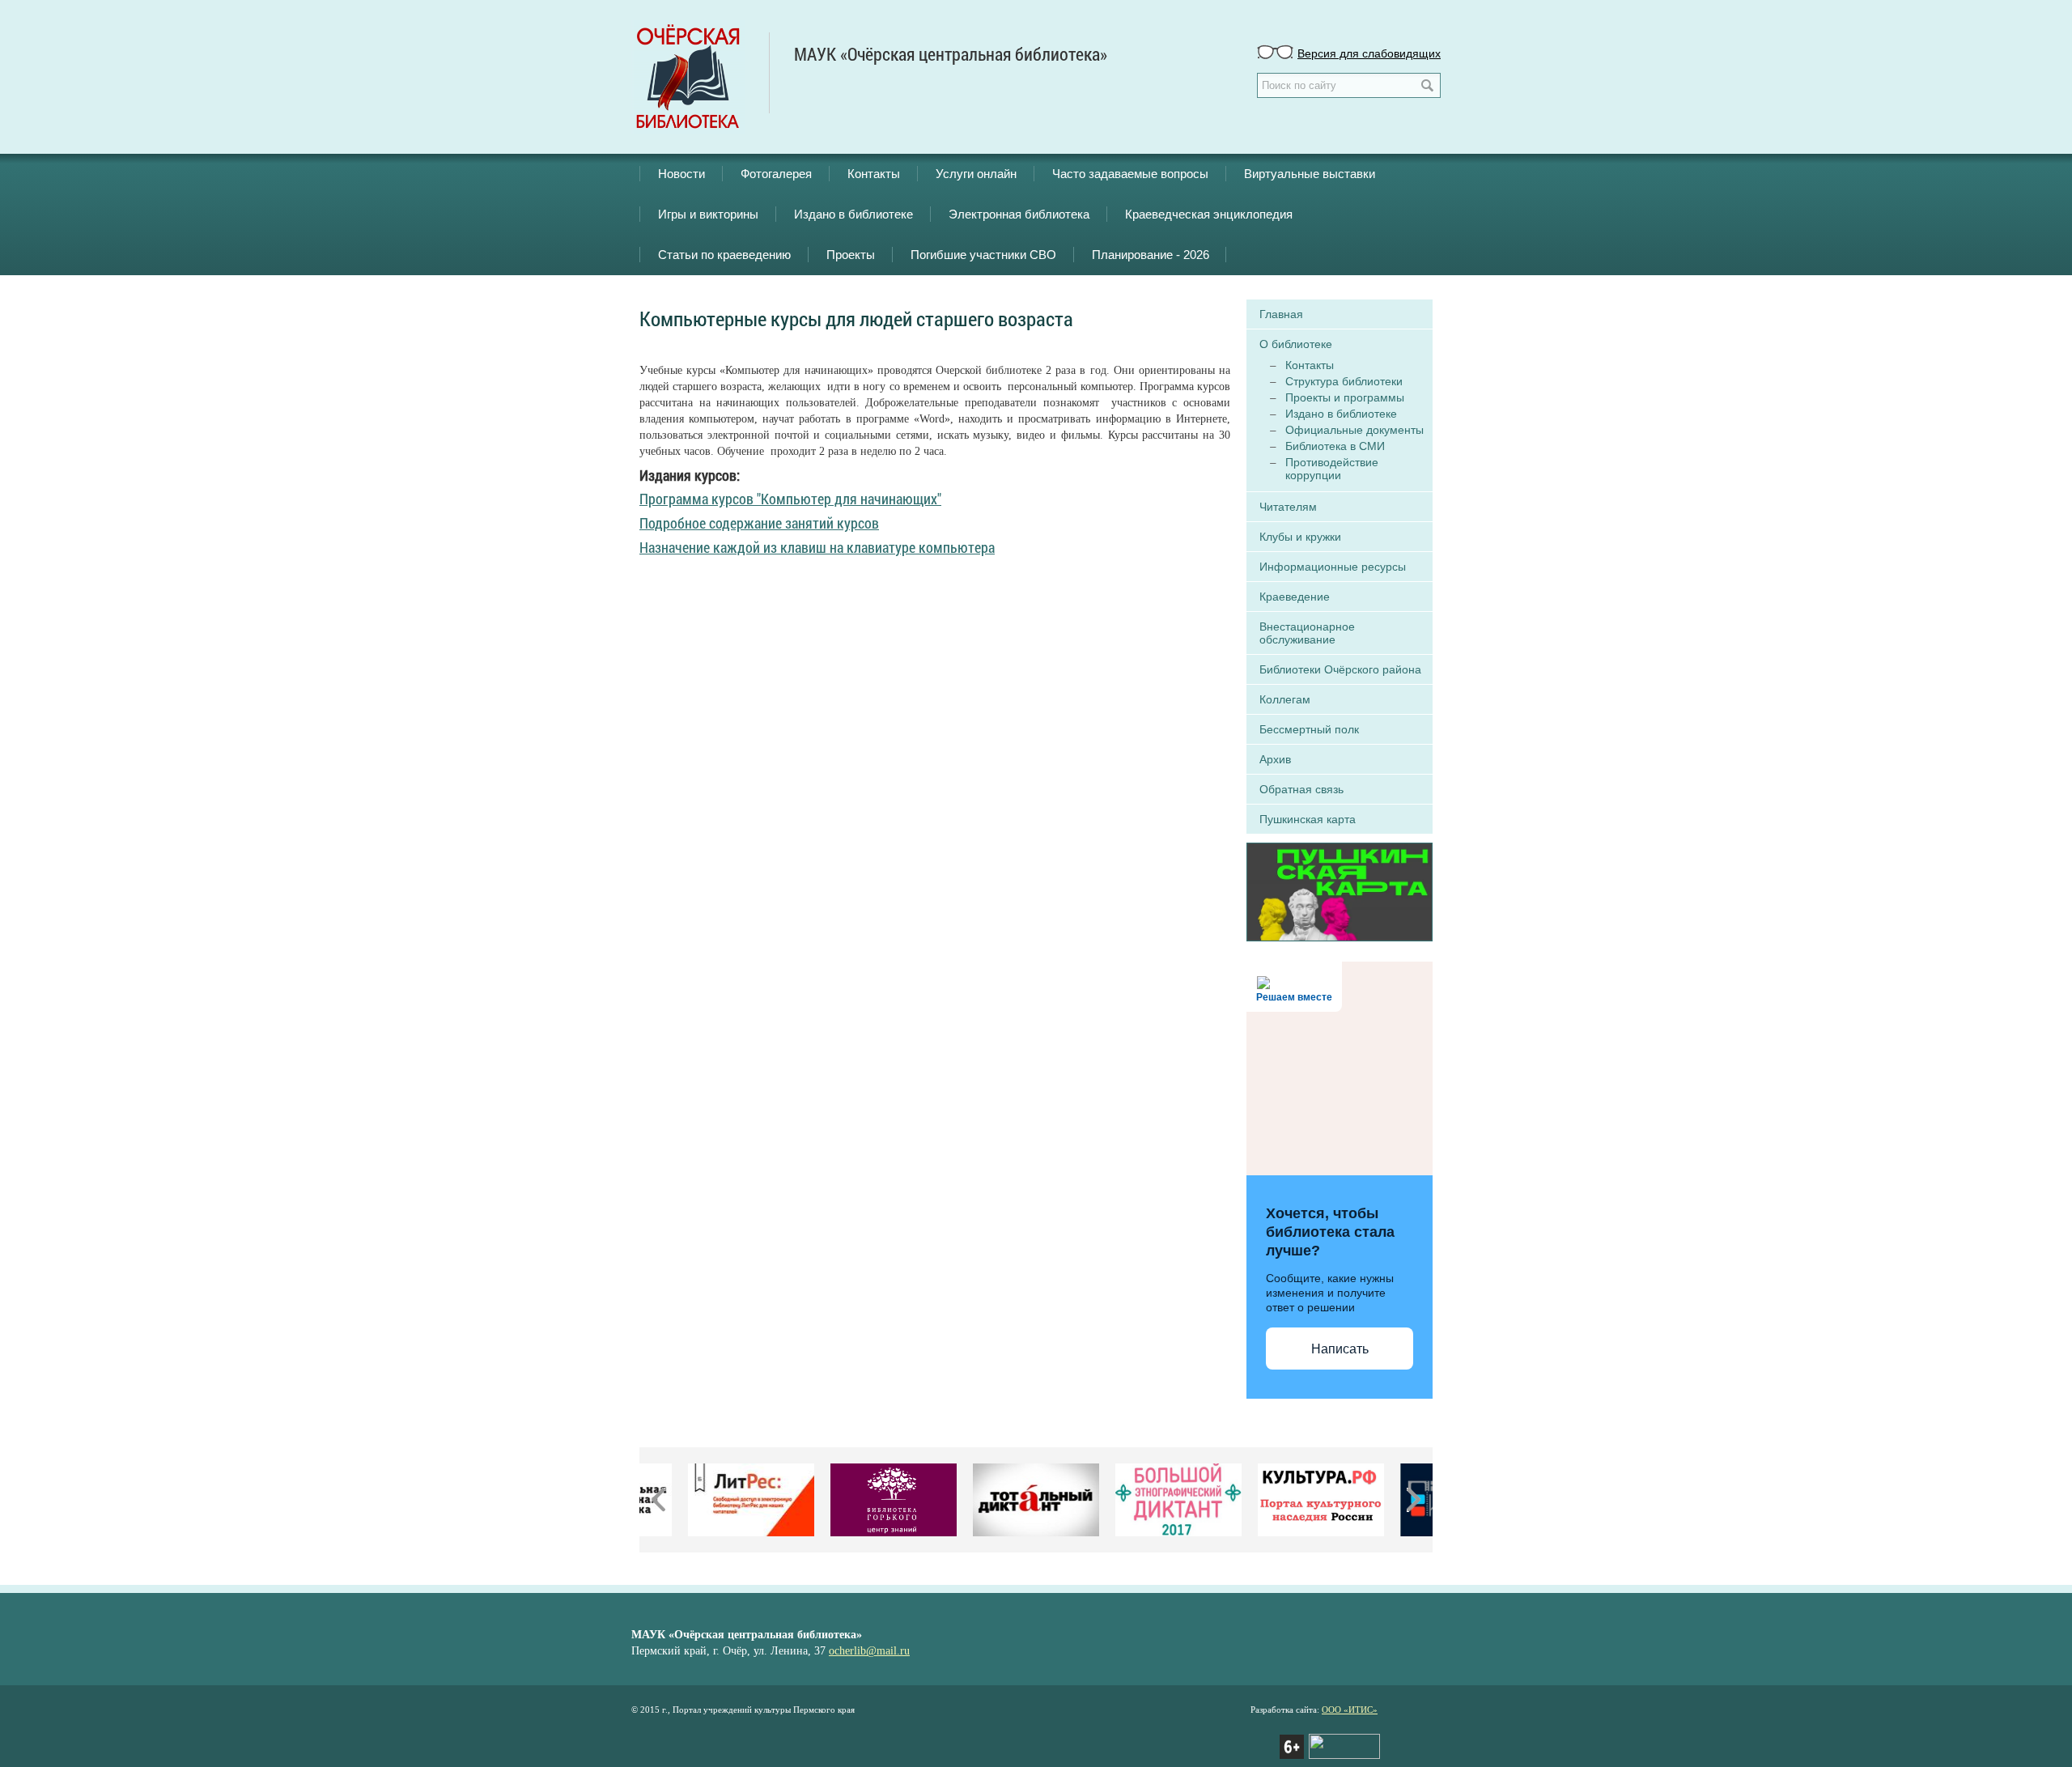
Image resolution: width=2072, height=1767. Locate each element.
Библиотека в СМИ (1335, 446)
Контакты (874, 174)
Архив (1275, 759)
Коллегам (1285, 699)
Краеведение (1295, 597)
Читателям (1288, 507)
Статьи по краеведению (724, 255)
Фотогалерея (776, 174)
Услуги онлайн (976, 174)
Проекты (851, 255)
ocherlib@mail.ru (869, 1651)
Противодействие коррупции (1332, 469)
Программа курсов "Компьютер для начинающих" (790, 499)
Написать (1340, 1349)
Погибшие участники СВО (983, 255)
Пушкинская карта (1308, 819)
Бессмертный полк (1309, 729)
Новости (681, 174)
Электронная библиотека (1019, 214)
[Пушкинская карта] (1340, 890)
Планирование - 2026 (1151, 255)
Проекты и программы (1345, 397)
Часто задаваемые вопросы (1130, 174)
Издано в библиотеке (853, 214)
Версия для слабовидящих (1369, 53)
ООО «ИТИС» (1350, 1710)
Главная (1281, 314)
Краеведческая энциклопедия (1209, 214)
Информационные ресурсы (1333, 567)
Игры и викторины (708, 214)
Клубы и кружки (1300, 537)
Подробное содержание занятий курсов (759, 523)
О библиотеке (1296, 344)
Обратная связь (1301, 789)
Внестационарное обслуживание (1307, 633)
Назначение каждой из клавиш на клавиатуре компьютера (817, 547)
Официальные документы (1354, 430)
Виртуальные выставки (1310, 174)
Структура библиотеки (1344, 381)
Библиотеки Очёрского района (1340, 669)
